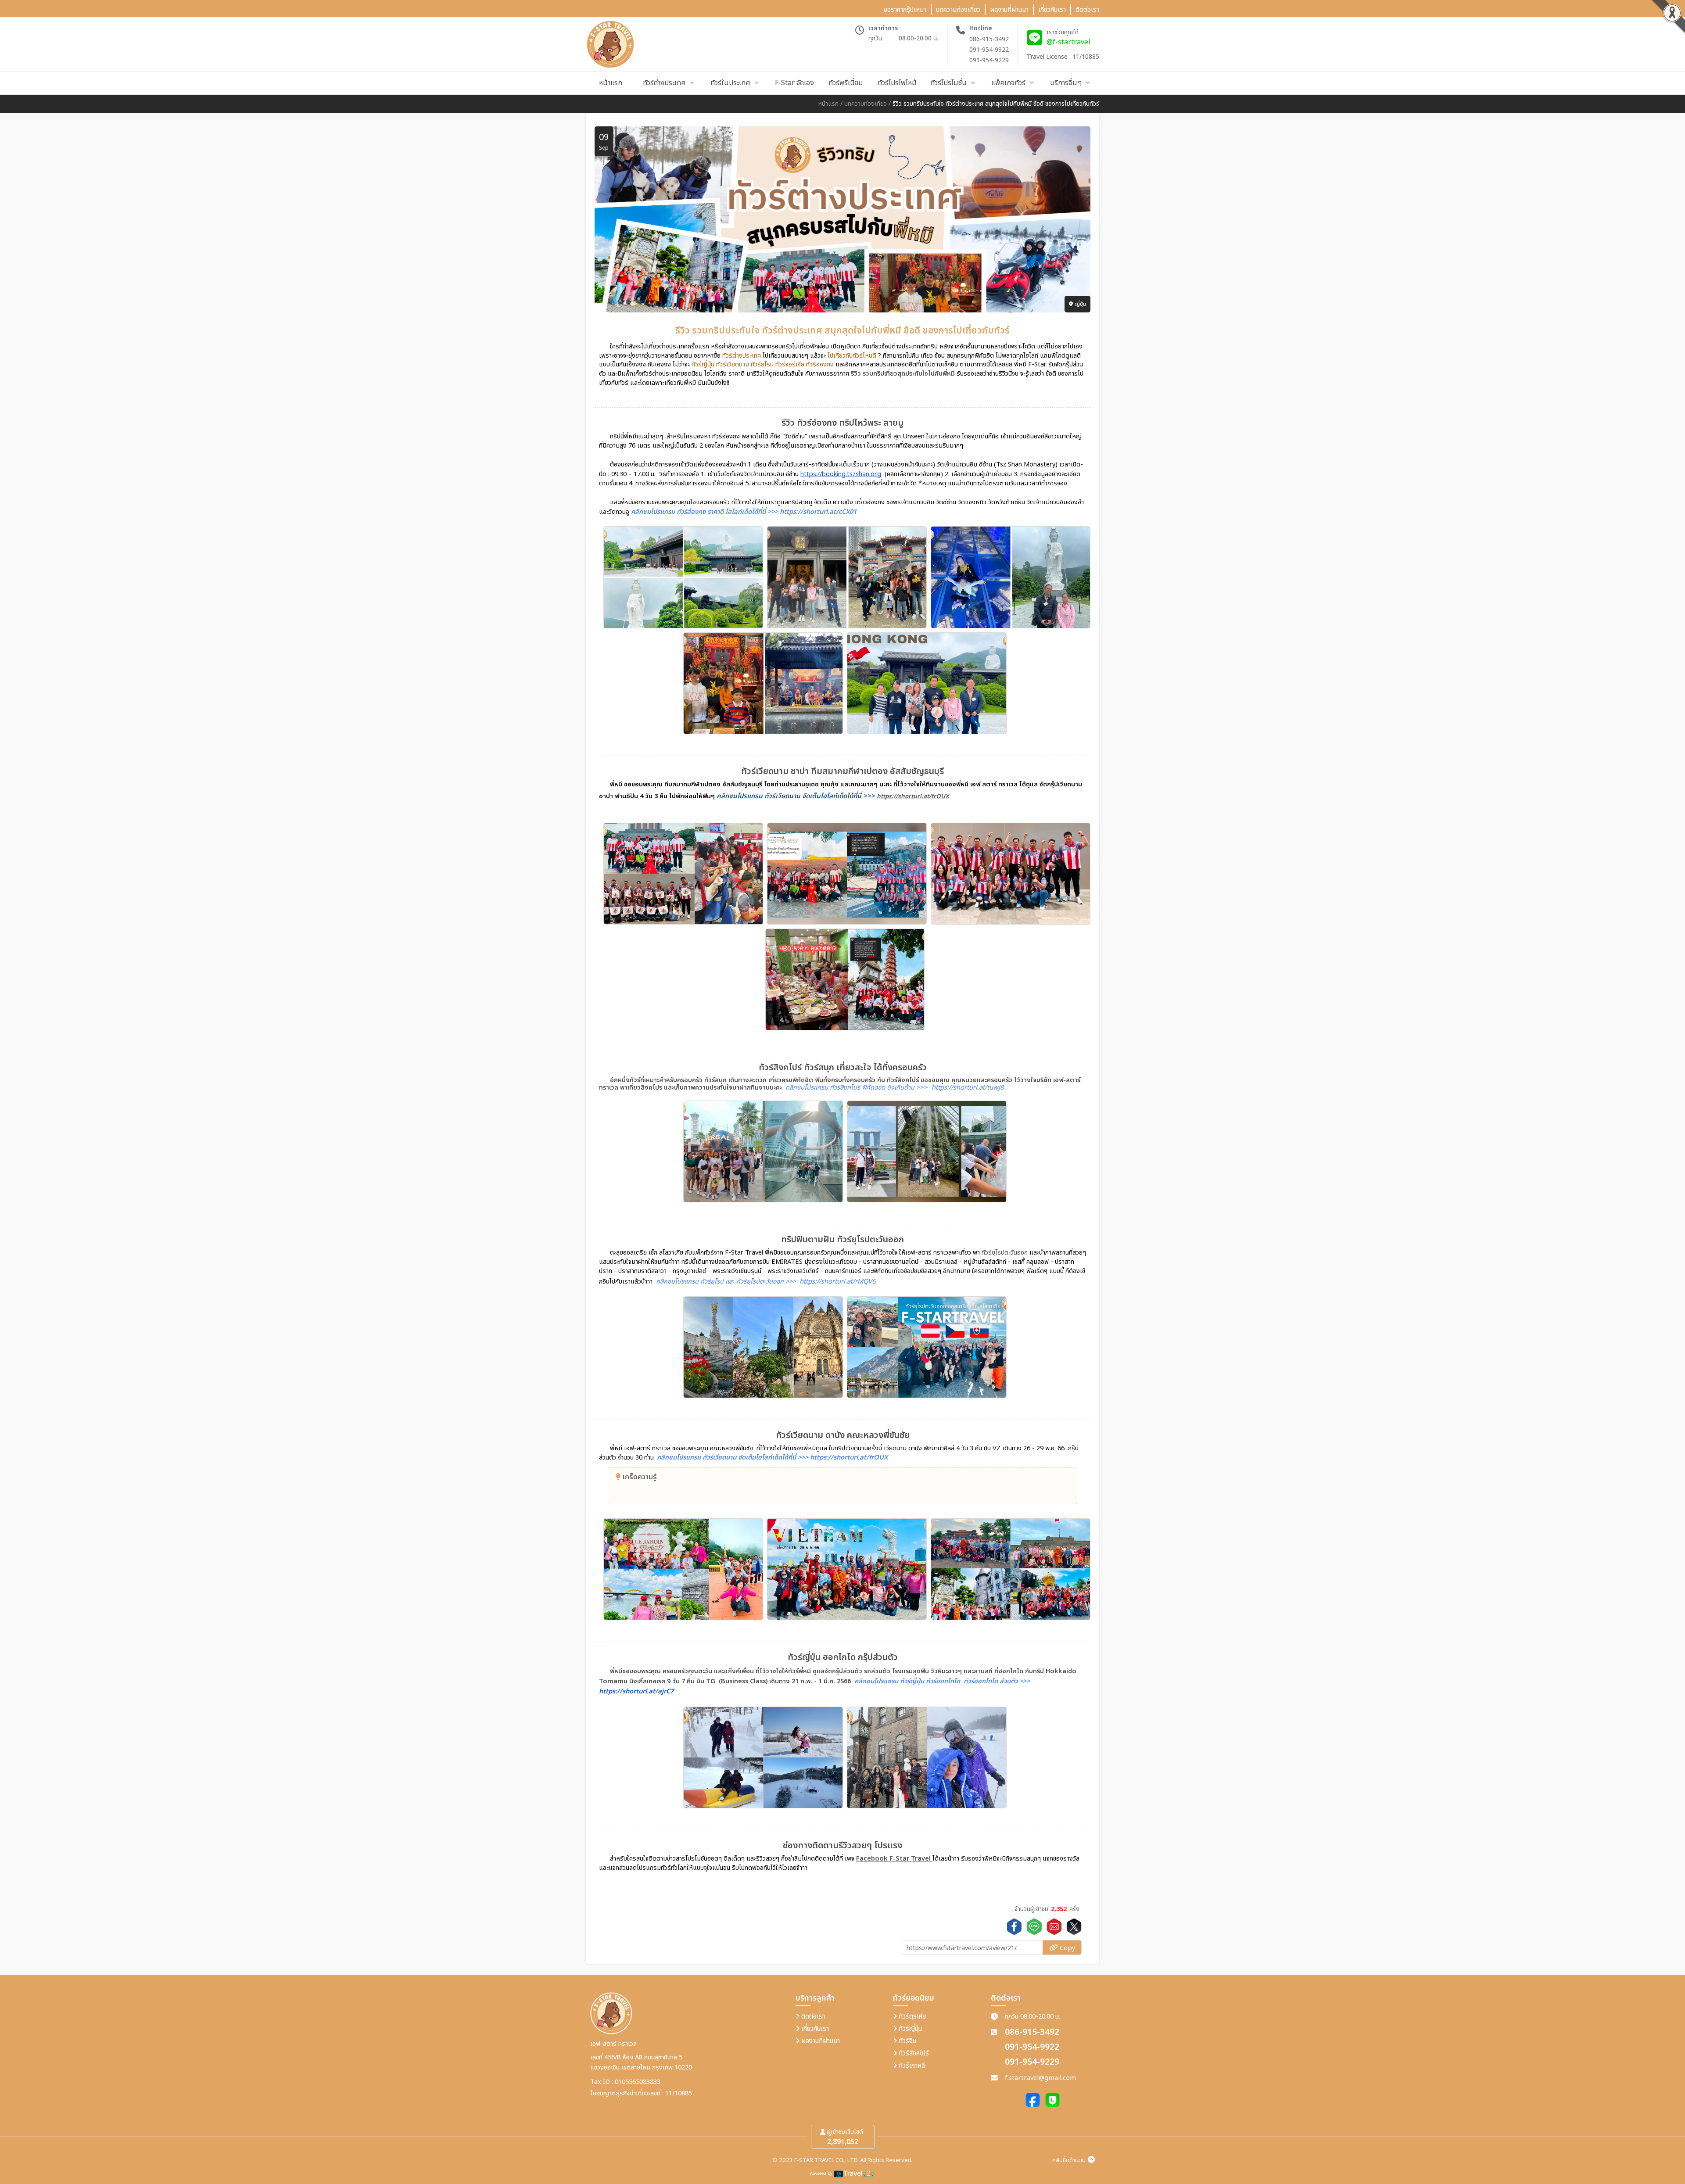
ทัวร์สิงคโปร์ (913, 2053)
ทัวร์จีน (907, 2041)
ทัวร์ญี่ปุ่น (909, 2029)
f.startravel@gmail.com (1040, 2078)
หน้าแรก (828, 104)
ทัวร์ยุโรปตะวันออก (1005, 1253)
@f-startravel (1068, 42)
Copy (1067, 1948)
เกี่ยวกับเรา (814, 2029)
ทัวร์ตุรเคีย (911, 2017)
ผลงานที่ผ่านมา (820, 2041)
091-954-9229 (989, 60)
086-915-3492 (989, 39)
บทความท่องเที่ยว (866, 104)
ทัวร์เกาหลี (911, 2066)
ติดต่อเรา (812, 2017)
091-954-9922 (989, 50)
